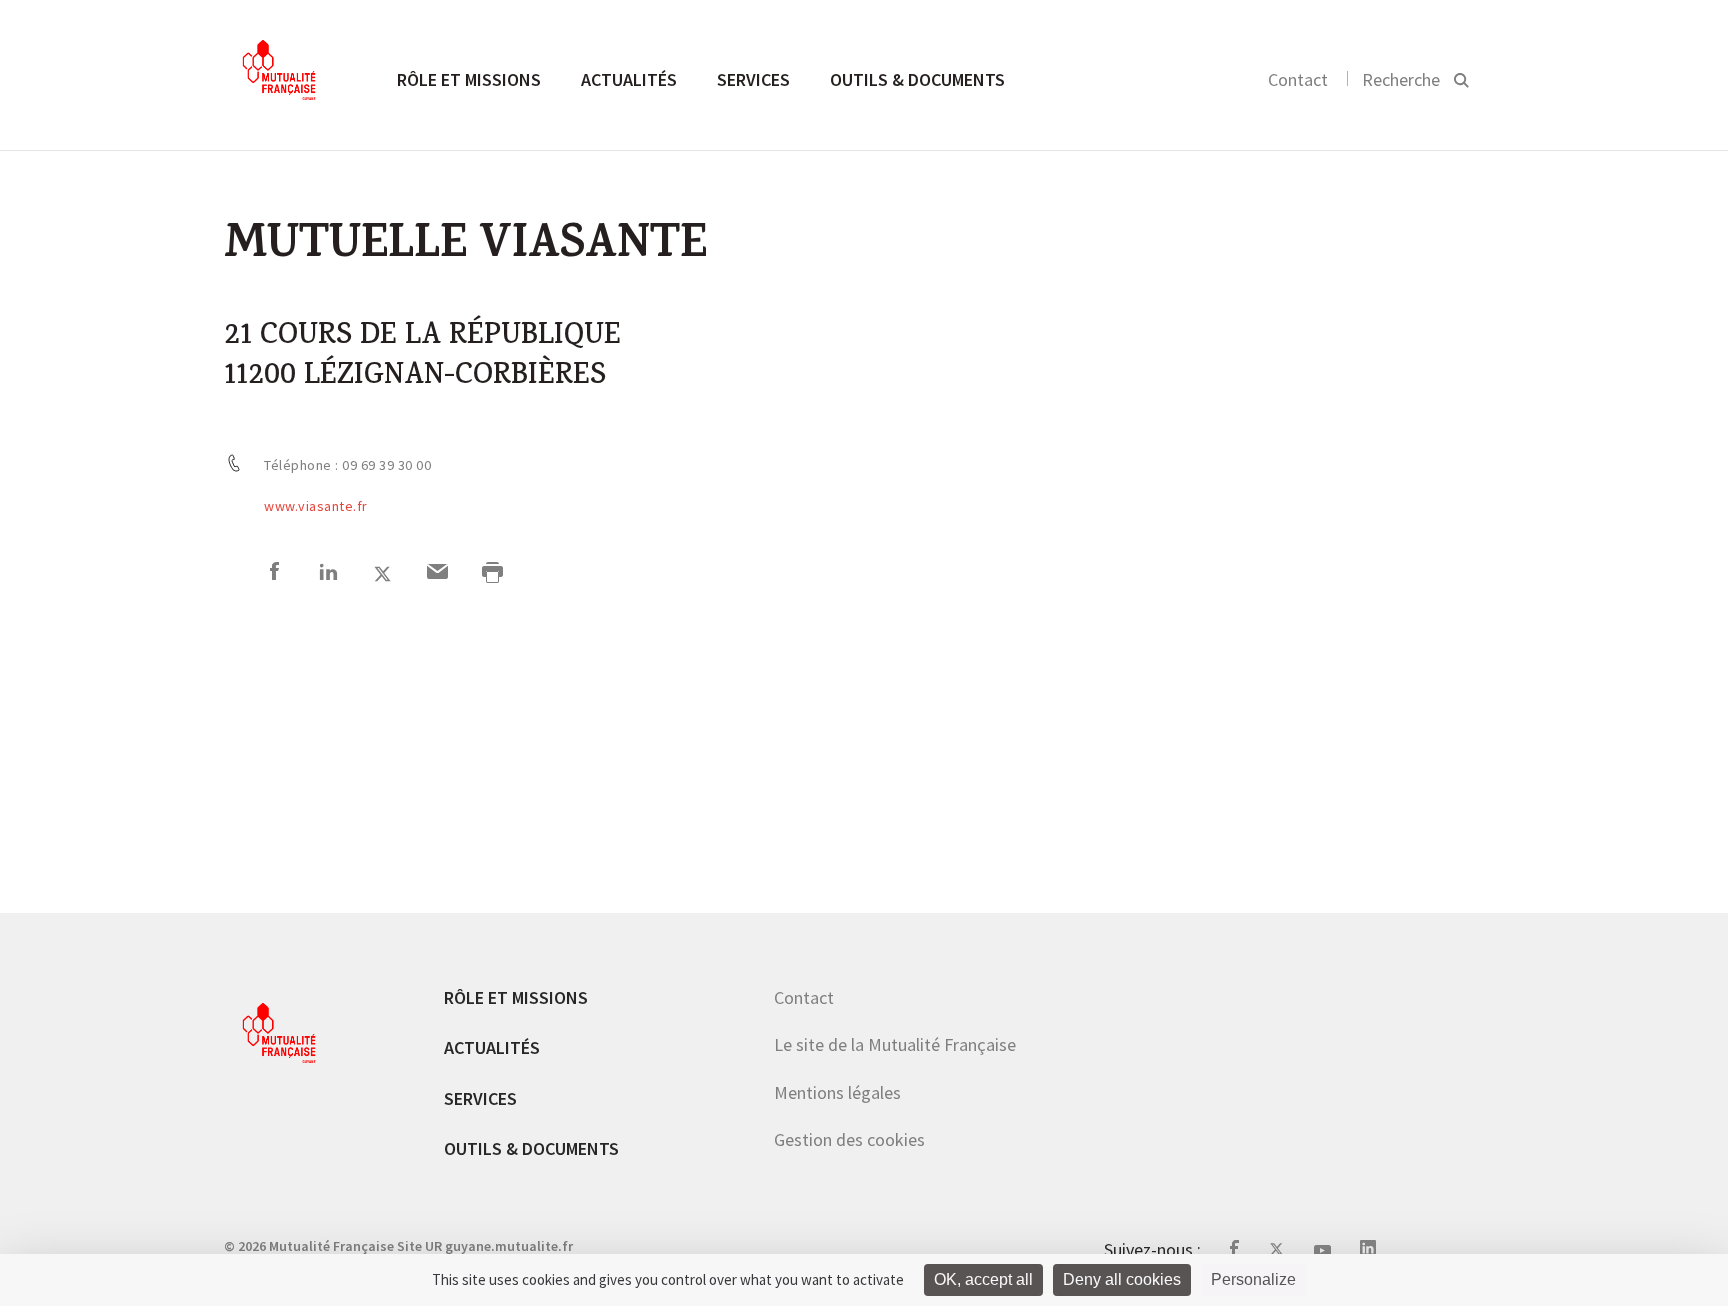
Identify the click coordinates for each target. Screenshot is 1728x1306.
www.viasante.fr (316, 506)
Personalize (1253, 1279)
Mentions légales (837, 1092)
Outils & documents (917, 79)
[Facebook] (274, 574)
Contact (1298, 79)
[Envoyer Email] (437, 574)
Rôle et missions (469, 79)
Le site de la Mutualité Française (895, 1044)
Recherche (1401, 79)
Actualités (629, 79)
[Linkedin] (328, 574)
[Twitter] (382, 574)
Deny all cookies (1122, 1279)
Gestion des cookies (849, 1139)
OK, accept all (983, 1279)
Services (753, 79)
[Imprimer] (492, 574)
